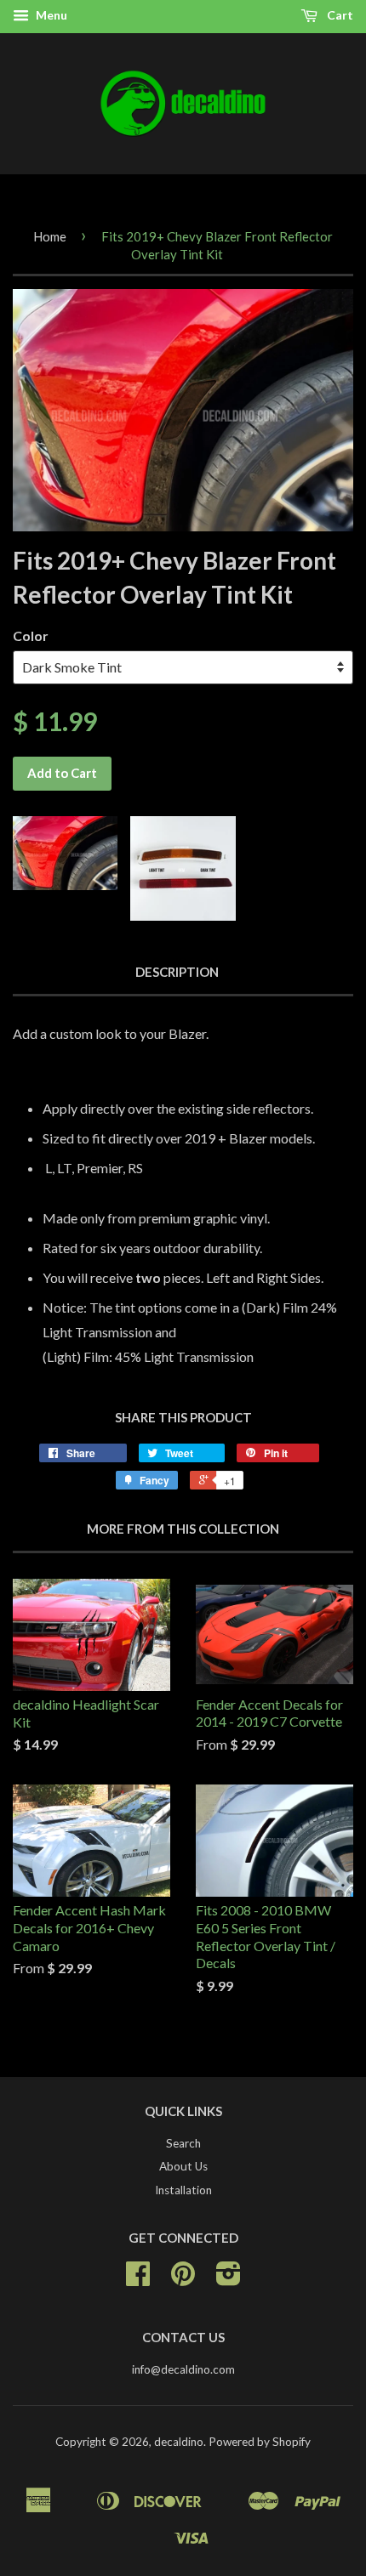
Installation (183, 2190)
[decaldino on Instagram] (229, 2279)
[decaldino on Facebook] (138, 2279)
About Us (183, 2166)
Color (31, 635)
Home (50, 236)
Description (177, 972)
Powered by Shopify (260, 2442)
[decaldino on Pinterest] (183, 2279)
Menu (50, 15)
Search (183, 2143)
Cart (339, 15)
